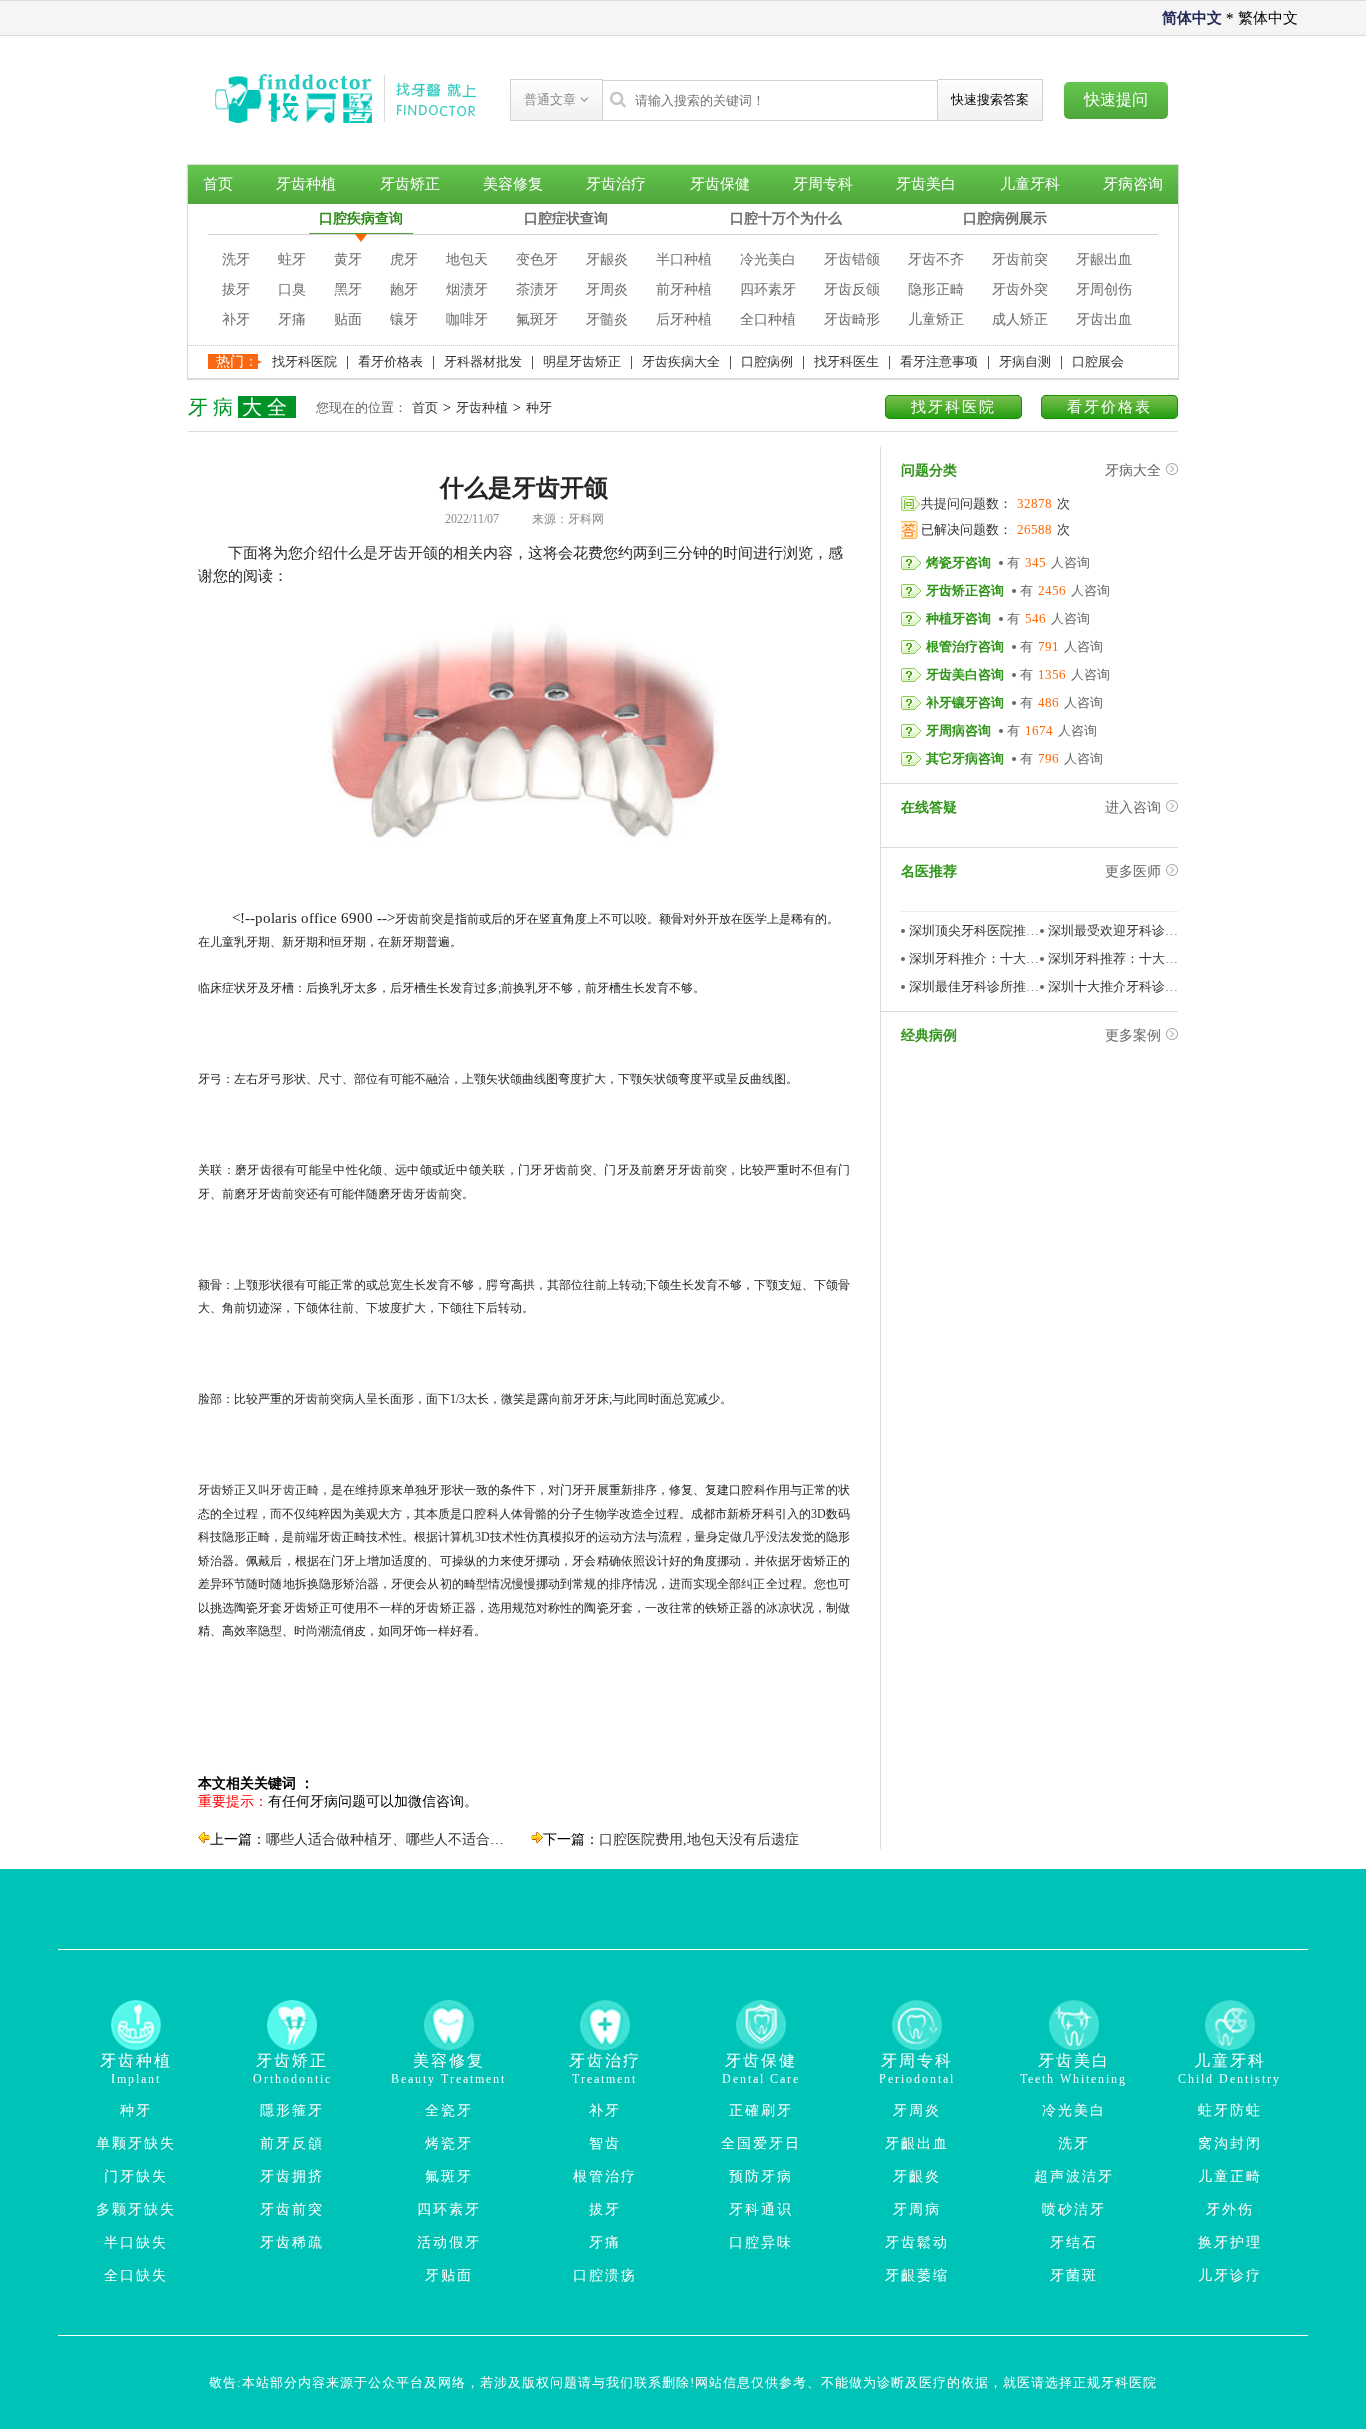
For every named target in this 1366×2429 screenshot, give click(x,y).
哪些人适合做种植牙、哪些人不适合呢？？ (399, 1839)
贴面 (348, 319)
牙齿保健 (720, 184)
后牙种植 (684, 319)
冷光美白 (768, 259)
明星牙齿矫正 (582, 361)
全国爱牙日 (761, 2143)
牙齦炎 (917, 2176)
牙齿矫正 (410, 184)
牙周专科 (823, 184)
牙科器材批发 (483, 361)
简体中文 (1192, 18)
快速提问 (1116, 99)
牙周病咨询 (958, 730)
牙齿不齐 (936, 259)
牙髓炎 (607, 319)
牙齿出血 (1104, 319)
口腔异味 (761, 2242)
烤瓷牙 (449, 2143)
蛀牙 (292, 259)
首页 (218, 184)
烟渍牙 (467, 289)
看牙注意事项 (939, 361)
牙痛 (292, 319)
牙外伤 (1230, 2209)
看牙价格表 (390, 361)
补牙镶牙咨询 (965, 702)
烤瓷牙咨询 (958, 562)
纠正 (753, 1584)
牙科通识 (761, 2209)
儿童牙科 (1030, 184)
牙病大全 (1133, 470)
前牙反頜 (292, 2143)
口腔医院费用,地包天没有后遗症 (699, 1839)
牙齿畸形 (852, 319)
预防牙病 (761, 2176)
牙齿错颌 (852, 259)
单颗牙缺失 (136, 2143)
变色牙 (537, 259)
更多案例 (1133, 1035)
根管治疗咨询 (965, 646)
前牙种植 (684, 289)
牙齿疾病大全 (681, 361)
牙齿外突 (1020, 289)
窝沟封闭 (1230, 2143)
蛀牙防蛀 (1230, 2110)
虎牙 (404, 259)
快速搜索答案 (990, 99)
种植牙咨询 (958, 618)
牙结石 (1074, 2242)
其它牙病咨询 (965, 758)
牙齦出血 (917, 2143)
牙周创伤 (1104, 289)
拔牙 (236, 289)
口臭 (292, 289)
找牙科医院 (304, 361)
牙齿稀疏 (292, 2242)
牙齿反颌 (852, 289)
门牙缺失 (136, 2176)
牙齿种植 (306, 184)
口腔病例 (767, 361)
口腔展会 (1098, 361)
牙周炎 (607, 289)
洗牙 (236, 259)
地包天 (467, 259)
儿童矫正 (936, 319)
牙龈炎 (607, 259)
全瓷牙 (449, 2110)
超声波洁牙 (1074, 2176)
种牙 (539, 407)
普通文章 (552, 99)
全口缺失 (136, 2275)
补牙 (236, 319)
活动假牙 (449, 2242)
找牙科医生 (846, 361)
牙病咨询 (1133, 184)
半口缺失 (136, 2242)
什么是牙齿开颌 (385, 553)
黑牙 (348, 289)
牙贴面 (449, 2275)
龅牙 (404, 289)
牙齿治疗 (616, 184)
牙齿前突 (1020, 259)
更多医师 (1133, 871)
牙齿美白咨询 (965, 674)
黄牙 (348, 259)
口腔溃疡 (605, 2275)
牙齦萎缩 (917, 2275)
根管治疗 (605, 2176)
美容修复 (513, 184)
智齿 (605, 2143)
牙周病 (917, 2209)
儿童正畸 (1230, 2176)
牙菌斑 (1074, 2275)
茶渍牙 (537, 289)
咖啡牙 (467, 319)
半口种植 (684, 259)
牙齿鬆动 (917, 2242)
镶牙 (404, 319)
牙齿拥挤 (292, 2176)
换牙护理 (1230, 2242)
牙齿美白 (926, 184)
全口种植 (768, 319)
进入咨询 (1133, 807)
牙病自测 (1025, 361)
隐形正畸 (936, 289)
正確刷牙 (761, 2110)
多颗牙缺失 (136, 2209)
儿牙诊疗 (1230, 2275)
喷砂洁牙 (1074, 2209)
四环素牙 (768, 289)
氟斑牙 (537, 319)
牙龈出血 (1104, 259)
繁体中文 (1268, 18)
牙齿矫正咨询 (965, 590)
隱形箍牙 (292, 2110)
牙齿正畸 (294, 1490)
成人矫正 (1020, 319)
